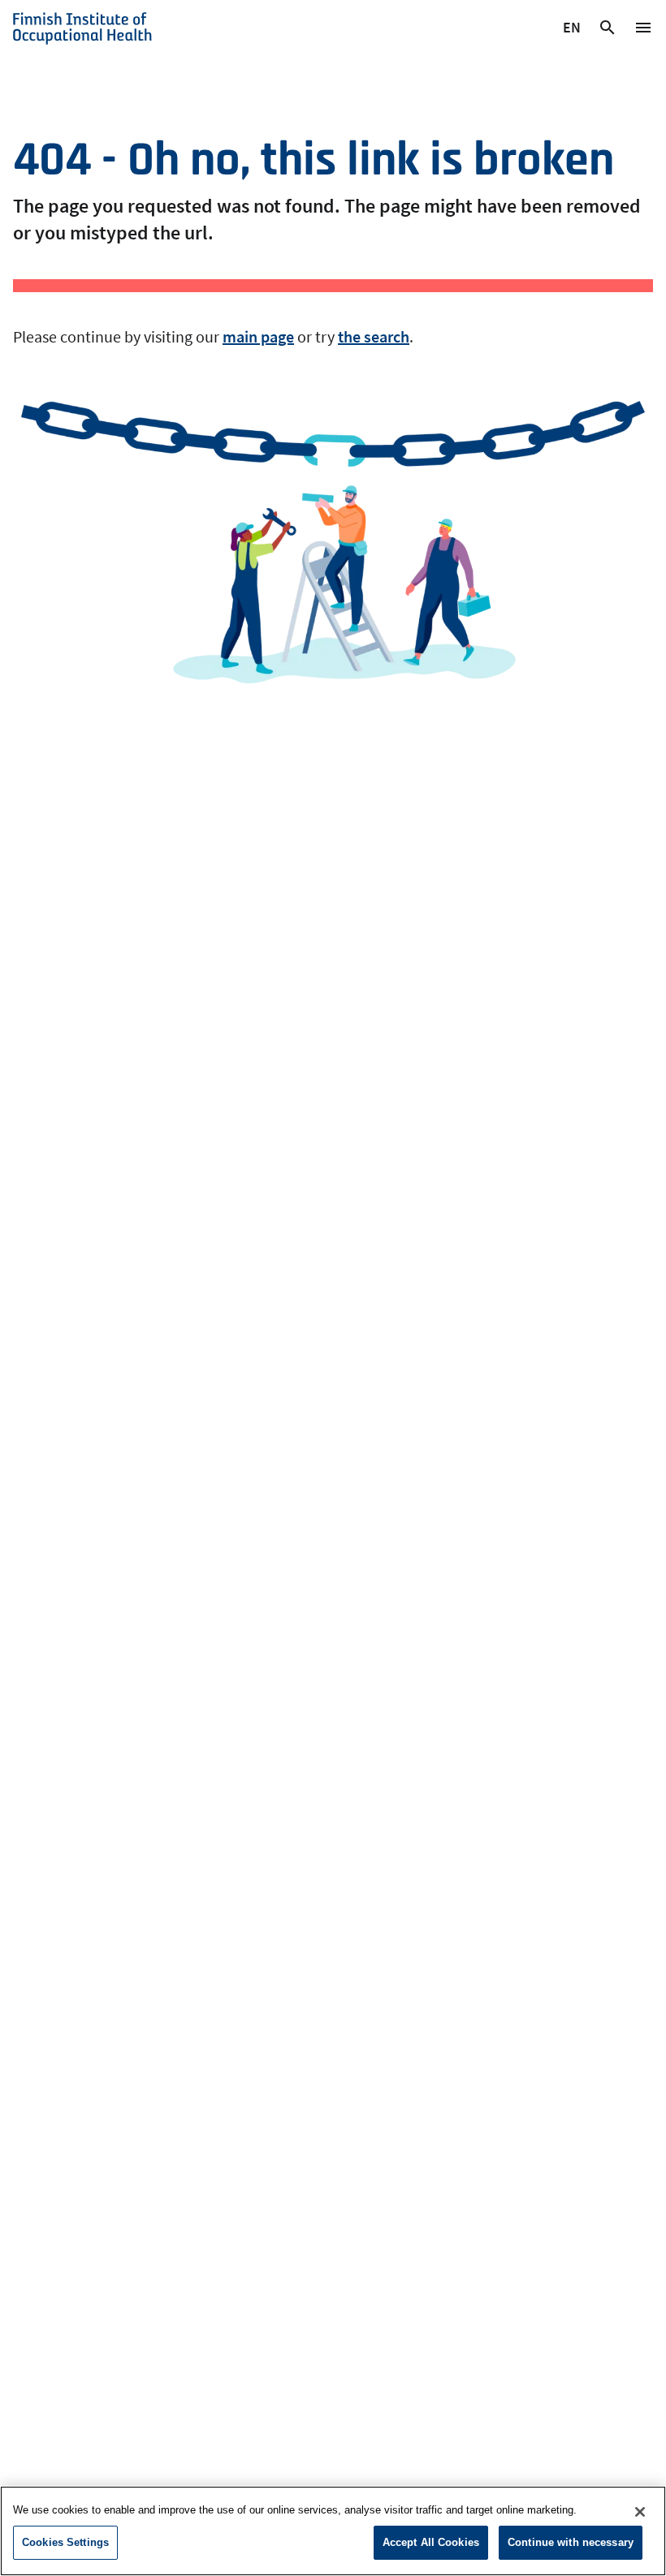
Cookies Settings (65, 2542)
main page (258, 336)
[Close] (640, 2512)
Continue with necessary (571, 2542)
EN (572, 30)
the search (374, 336)
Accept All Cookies (431, 2542)
